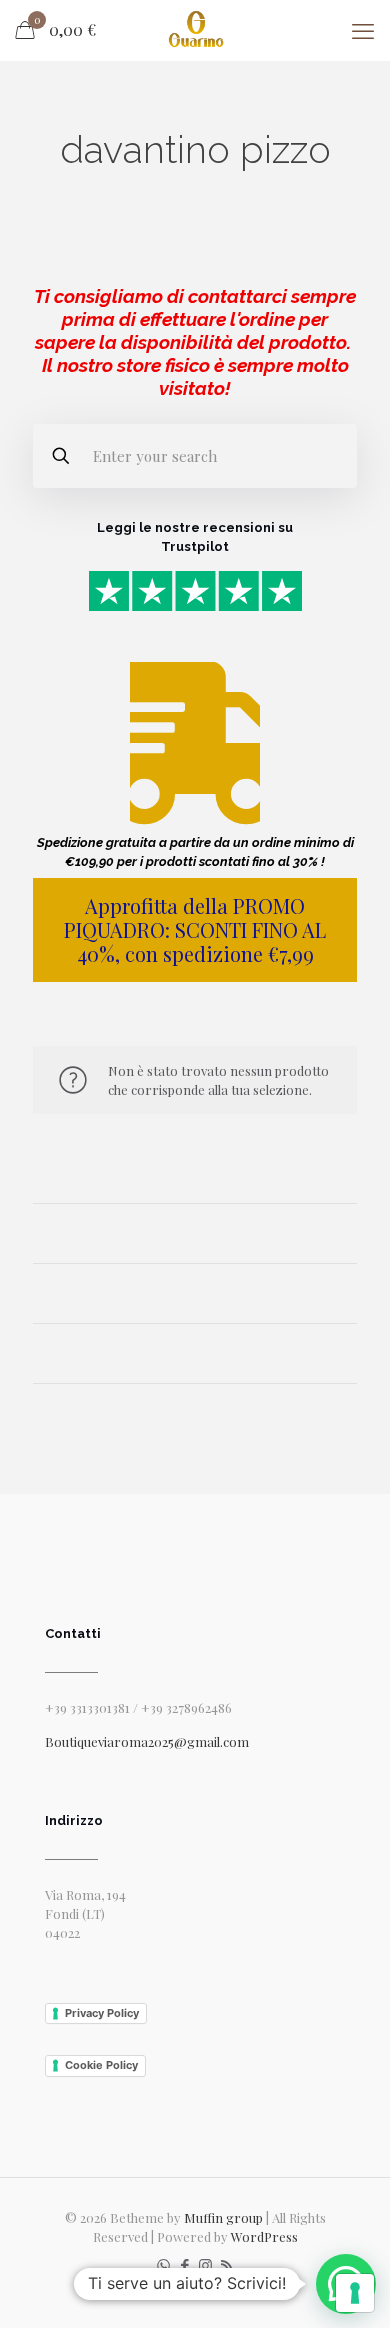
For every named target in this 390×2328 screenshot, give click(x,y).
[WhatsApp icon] (163, 2265)
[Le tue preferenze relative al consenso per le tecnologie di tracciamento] (355, 2293)
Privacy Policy (102, 2013)
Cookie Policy (101, 2065)
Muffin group (223, 2217)
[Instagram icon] (205, 2265)
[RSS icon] (226, 2265)
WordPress (264, 2236)
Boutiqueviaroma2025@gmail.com (147, 1741)
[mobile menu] (363, 30)
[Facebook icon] (184, 2265)
